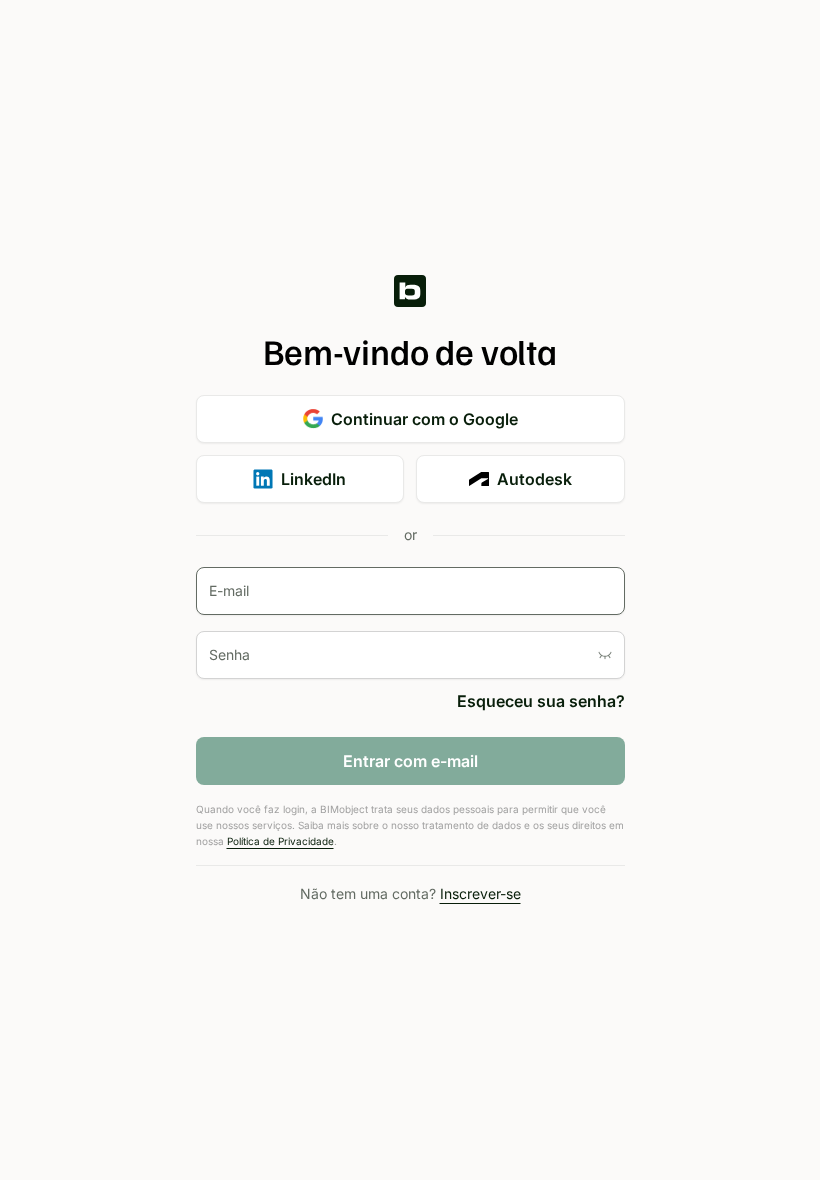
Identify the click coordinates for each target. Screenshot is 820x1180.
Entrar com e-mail (410, 761)
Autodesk (534, 479)
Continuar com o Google (424, 419)
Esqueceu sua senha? (541, 701)
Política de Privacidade (280, 841)
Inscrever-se (480, 893)
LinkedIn (313, 479)
